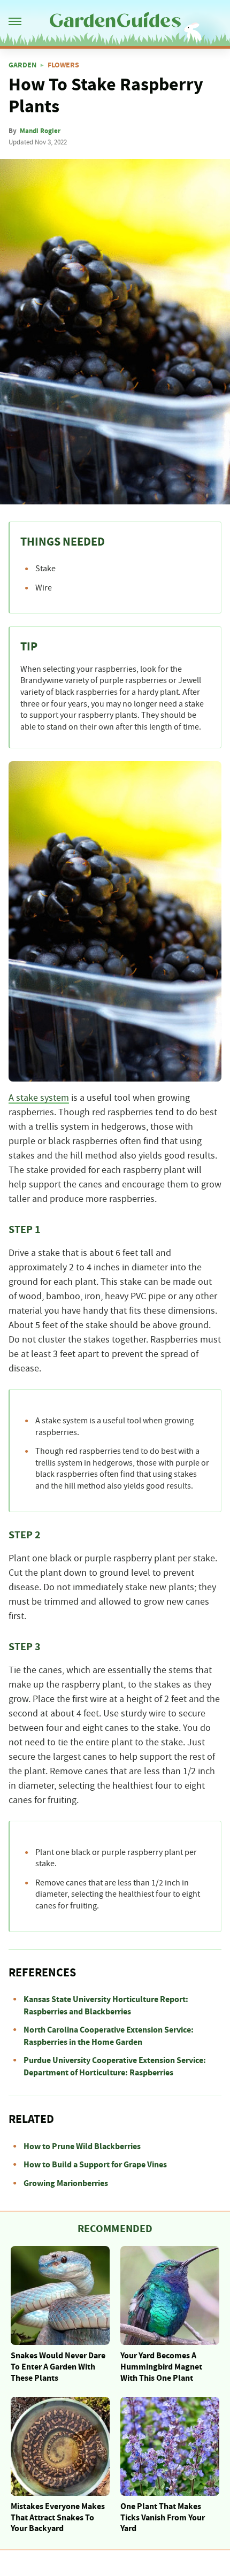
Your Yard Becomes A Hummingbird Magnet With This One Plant (161, 2367)
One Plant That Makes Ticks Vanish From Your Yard (163, 2518)
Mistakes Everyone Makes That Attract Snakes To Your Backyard (58, 2518)
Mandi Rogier (40, 131)
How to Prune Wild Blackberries (82, 2146)
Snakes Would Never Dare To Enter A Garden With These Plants (58, 2367)
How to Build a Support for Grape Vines (95, 2165)
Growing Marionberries (66, 2183)
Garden (22, 65)
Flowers (63, 65)
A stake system (39, 1098)
